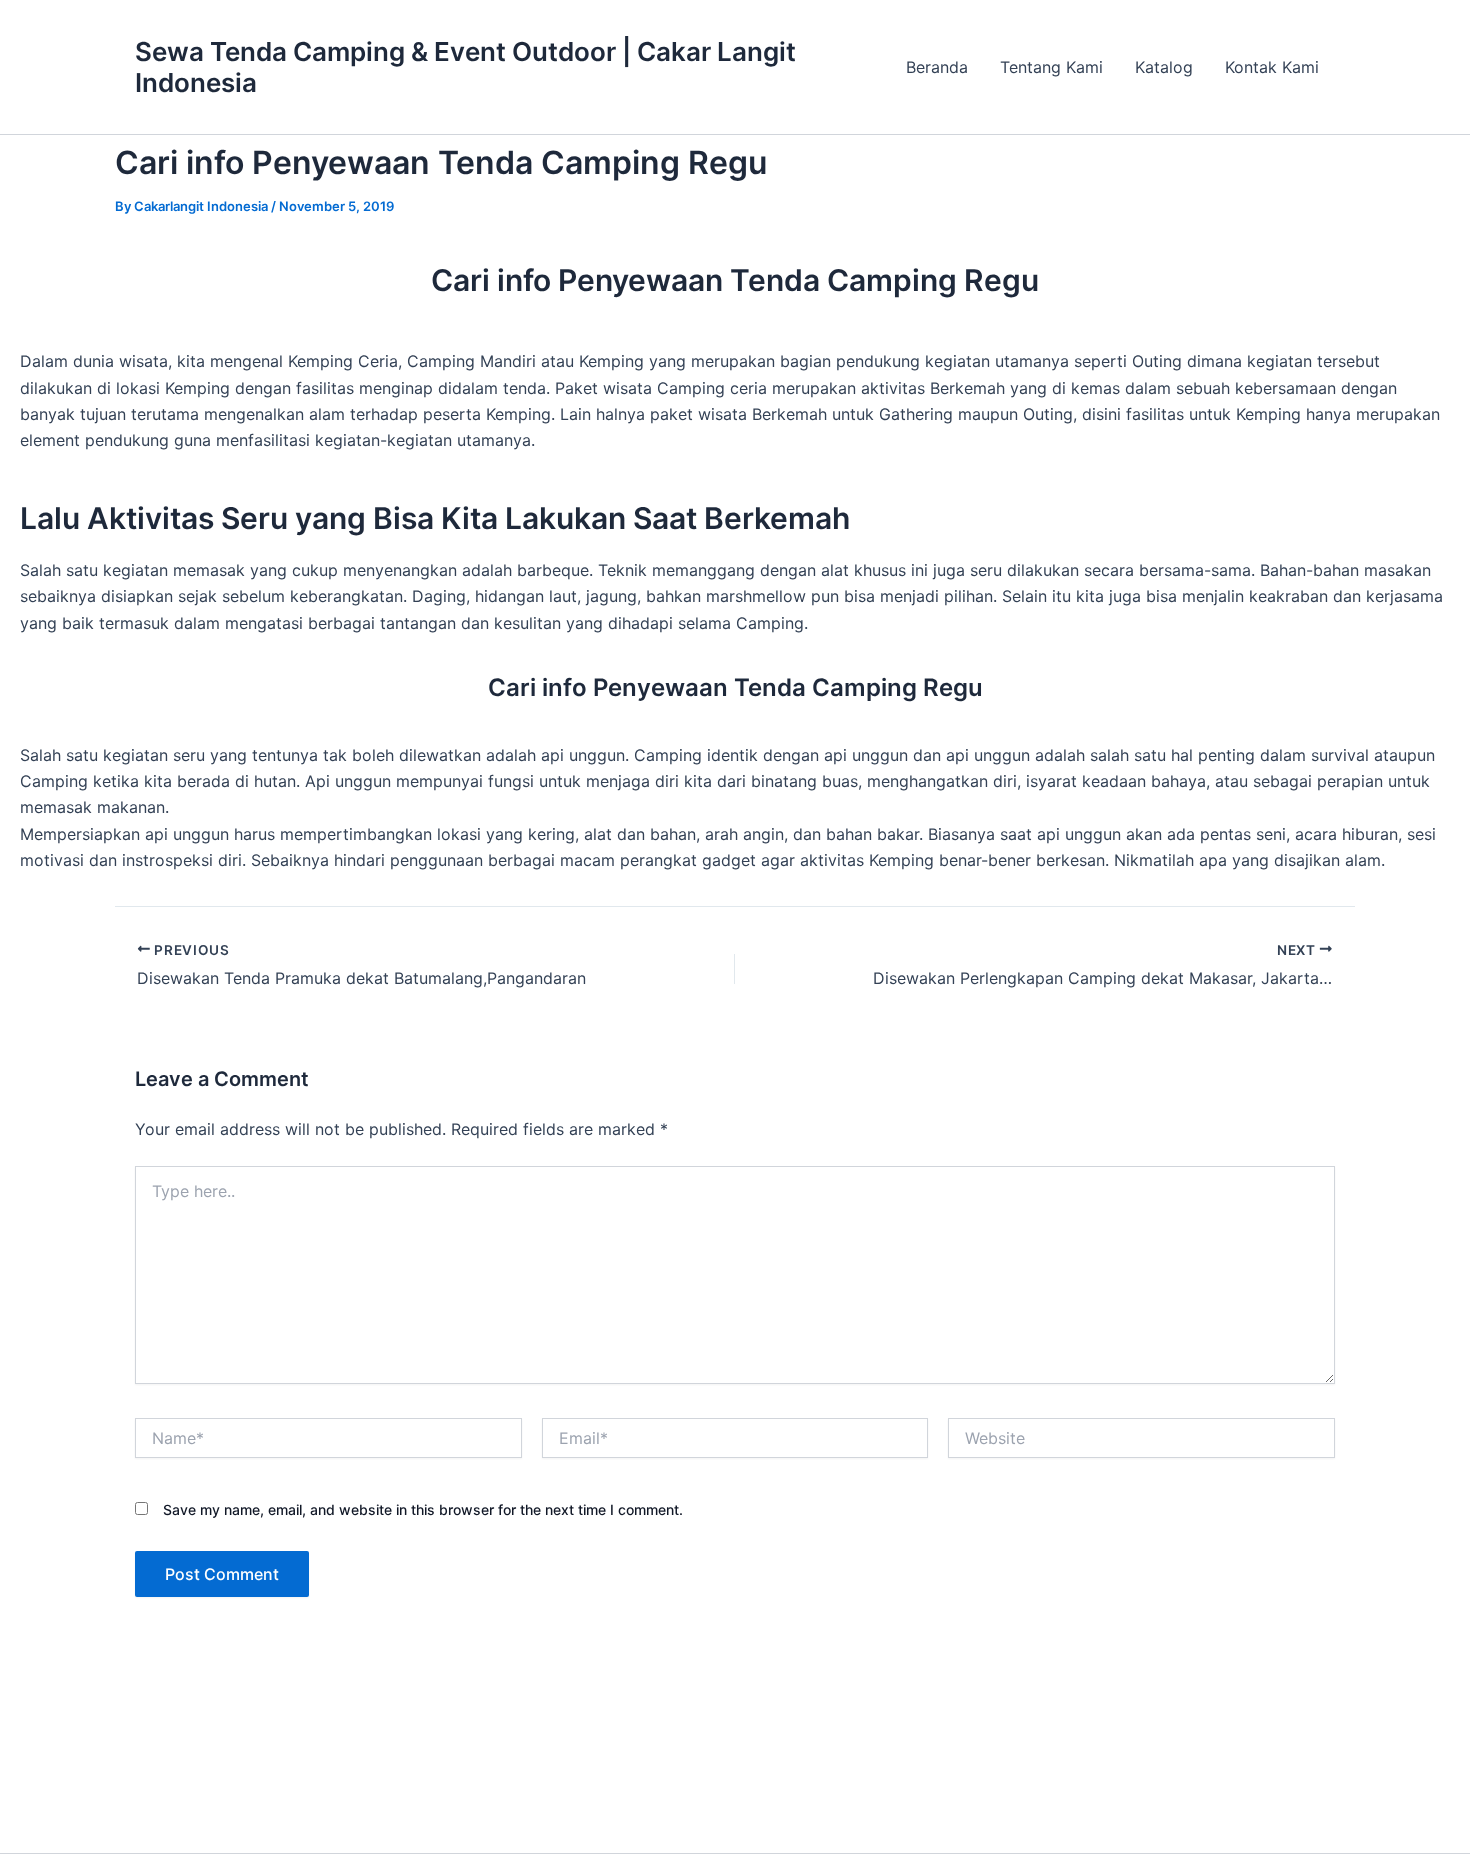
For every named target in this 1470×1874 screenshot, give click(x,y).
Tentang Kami (1051, 67)
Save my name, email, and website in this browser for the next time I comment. (423, 1509)
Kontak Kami (1272, 67)
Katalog (1164, 67)
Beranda (937, 67)
